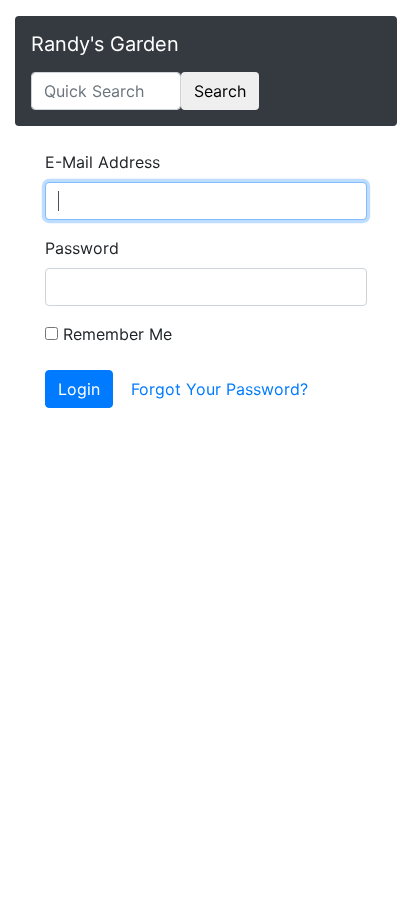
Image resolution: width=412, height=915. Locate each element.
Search (220, 91)
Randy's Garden (105, 44)
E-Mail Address (102, 162)
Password (82, 248)
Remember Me (115, 334)
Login (79, 389)
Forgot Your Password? (219, 389)
